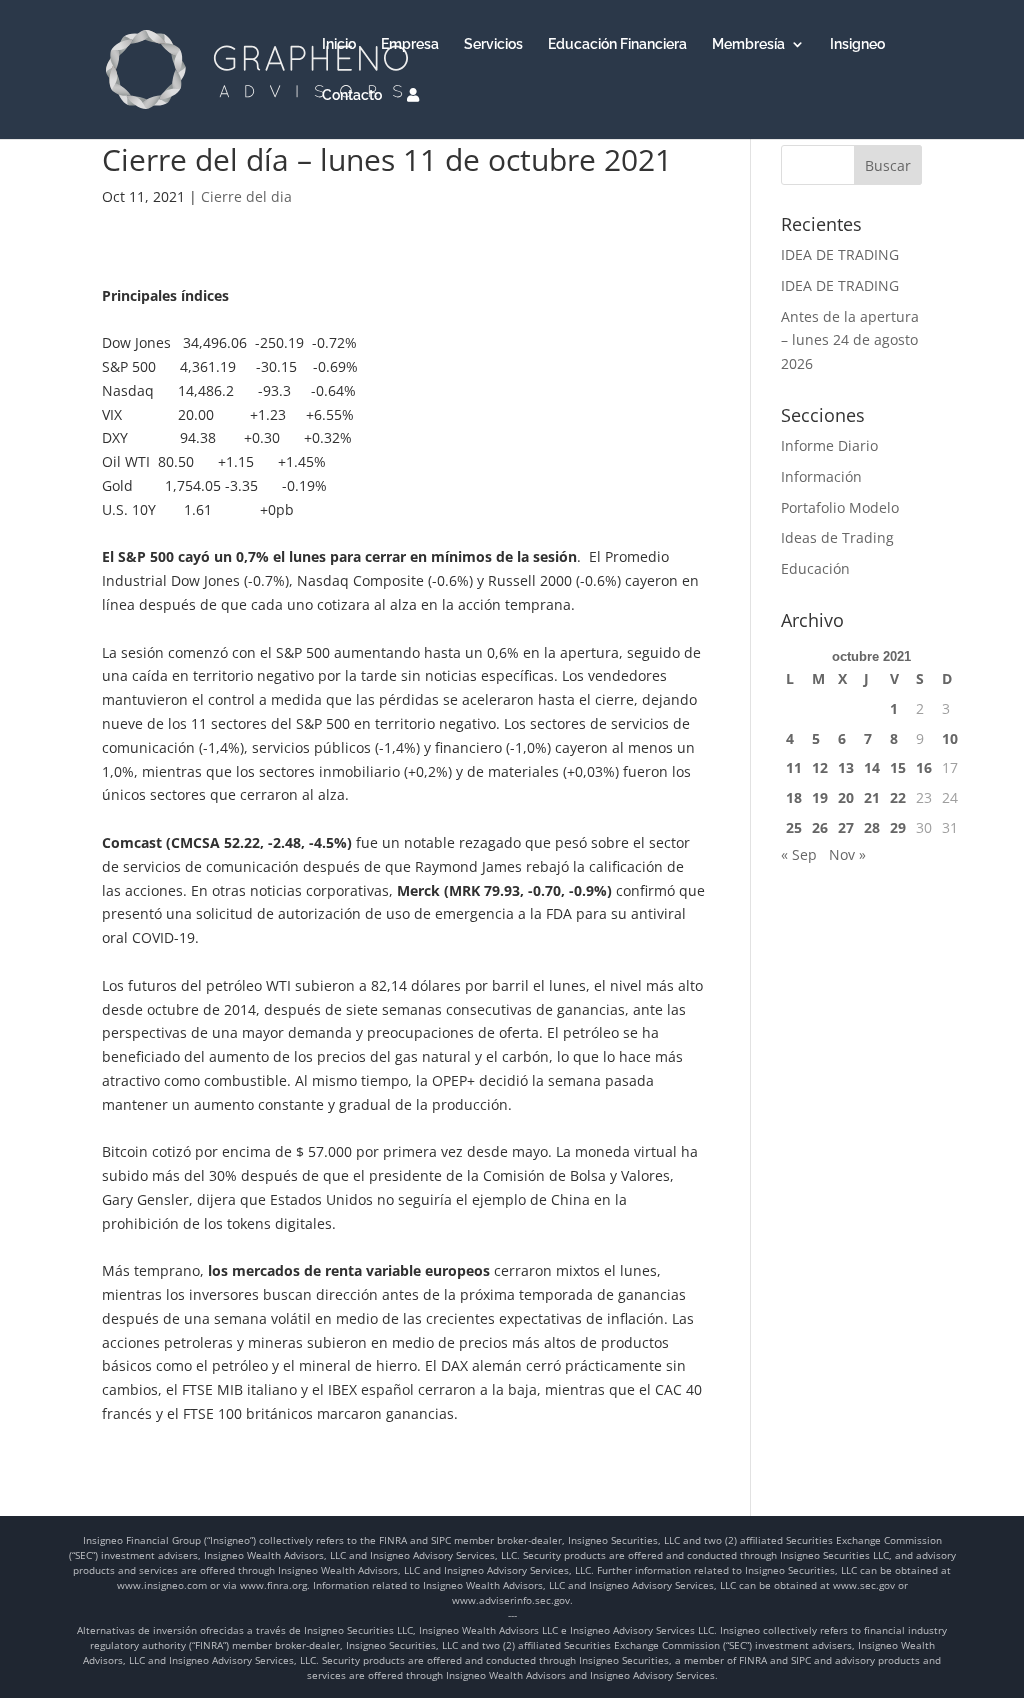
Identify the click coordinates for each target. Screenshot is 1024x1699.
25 (794, 827)
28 (872, 827)
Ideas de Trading (837, 537)
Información (821, 476)
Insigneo (857, 44)
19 (820, 797)
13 (846, 767)
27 (846, 827)
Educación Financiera (617, 44)
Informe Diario (829, 445)
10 (950, 738)
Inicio (339, 44)
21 (872, 797)
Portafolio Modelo (840, 507)
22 (898, 797)
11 (794, 767)
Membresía (748, 44)
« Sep (799, 854)
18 (794, 797)
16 (924, 767)
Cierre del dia (246, 196)
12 (820, 767)
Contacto (352, 95)
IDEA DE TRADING (840, 254)
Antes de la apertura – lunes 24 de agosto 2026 (850, 340)
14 (872, 767)
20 (846, 797)
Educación (815, 568)
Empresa (410, 44)
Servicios (493, 44)
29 (898, 827)
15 (898, 767)
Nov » (847, 854)
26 (820, 827)
